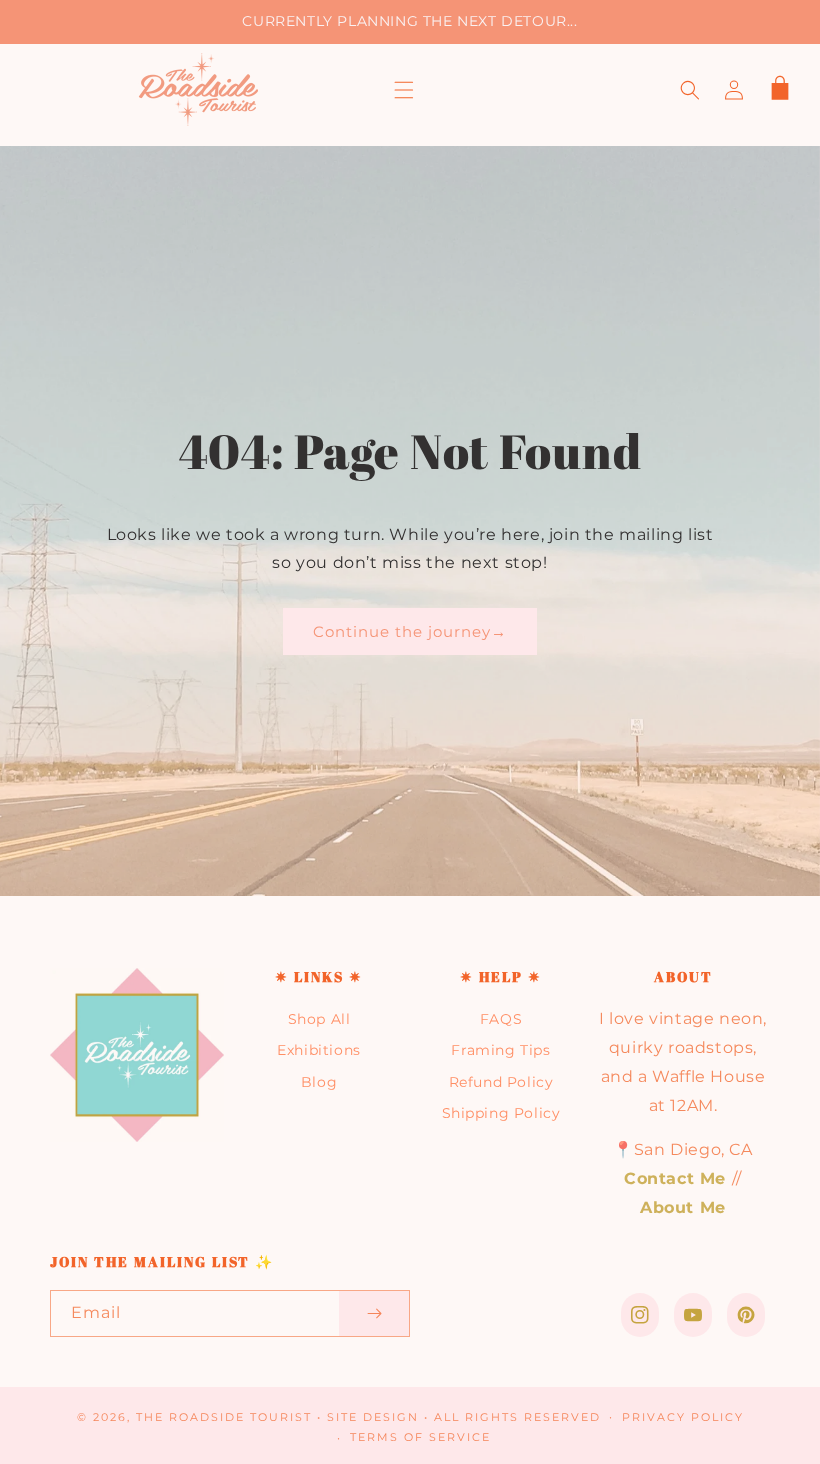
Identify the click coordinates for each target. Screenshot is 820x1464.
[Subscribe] (374, 1313)
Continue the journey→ (410, 631)
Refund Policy (501, 1082)
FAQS (501, 1019)
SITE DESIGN (373, 1417)
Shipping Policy (501, 1113)
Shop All (319, 1019)
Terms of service (420, 1437)
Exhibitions (319, 1050)
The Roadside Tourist (224, 1417)
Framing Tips (500, 1050)
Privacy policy (683, 1417)
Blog (319, 1082)
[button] (404, 90)
